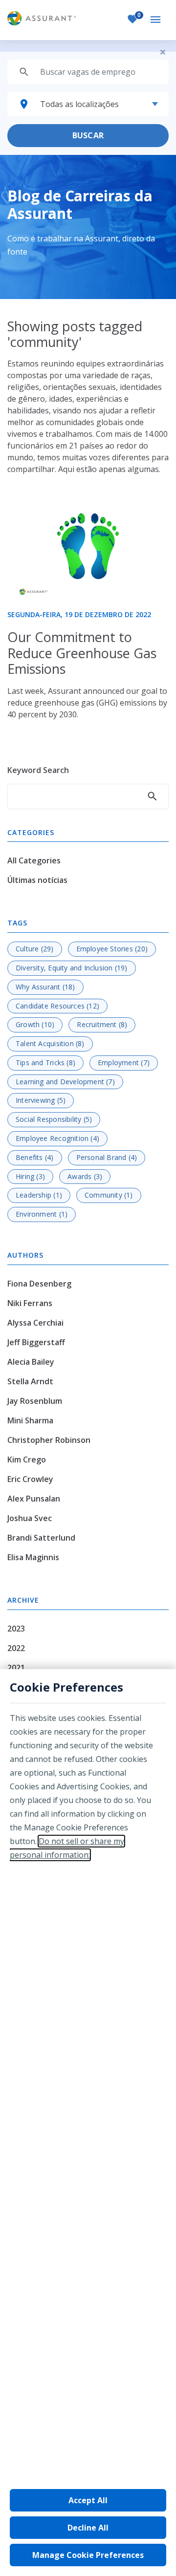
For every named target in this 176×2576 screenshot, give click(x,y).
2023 (16, 1629)
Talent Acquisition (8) (50, 1043)
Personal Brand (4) (107, 1157)
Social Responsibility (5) (54, 1119)
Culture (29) (35, 949)
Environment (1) (42, 1214)
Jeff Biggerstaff (36, 1342)
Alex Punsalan (34, 1499)
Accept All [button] (88, 2500)
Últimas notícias (37, 880)
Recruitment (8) (102, 1024)
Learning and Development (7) (65, 1082)
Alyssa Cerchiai (35, 1323)
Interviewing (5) (41, 1100)
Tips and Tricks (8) (45, 1063)
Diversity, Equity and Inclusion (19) (72, 968)
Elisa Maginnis (33, 1557)
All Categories (34, 860)
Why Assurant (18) (45, 987)
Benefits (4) (35, 1157)
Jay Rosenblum (35, 1401)
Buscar (88, 135)
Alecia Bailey (31, 1362)
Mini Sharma (30, 1420)
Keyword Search (38, 770)
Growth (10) (35, 1024)
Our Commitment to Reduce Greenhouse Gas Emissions (82, 653)
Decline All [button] (88, 2528)
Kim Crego (27, 1460)
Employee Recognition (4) (57, 1138)
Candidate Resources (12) (57, 1006)
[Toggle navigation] (156, 20)
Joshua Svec (30, 1518)
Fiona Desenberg (39, 1284)
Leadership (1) (39, 1195)
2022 (16, 1648)
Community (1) (109, 1195)
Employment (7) (124, 1063)
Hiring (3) (30, 1176)
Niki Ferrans (30, 1303)
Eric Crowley (30, 1479)
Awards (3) (85, 1176)
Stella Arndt (30, 1381)
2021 (16, 1668)
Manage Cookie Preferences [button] (88, 2555)
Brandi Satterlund (41, 1538)
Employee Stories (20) (112, 949)
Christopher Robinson (49, 1440)
